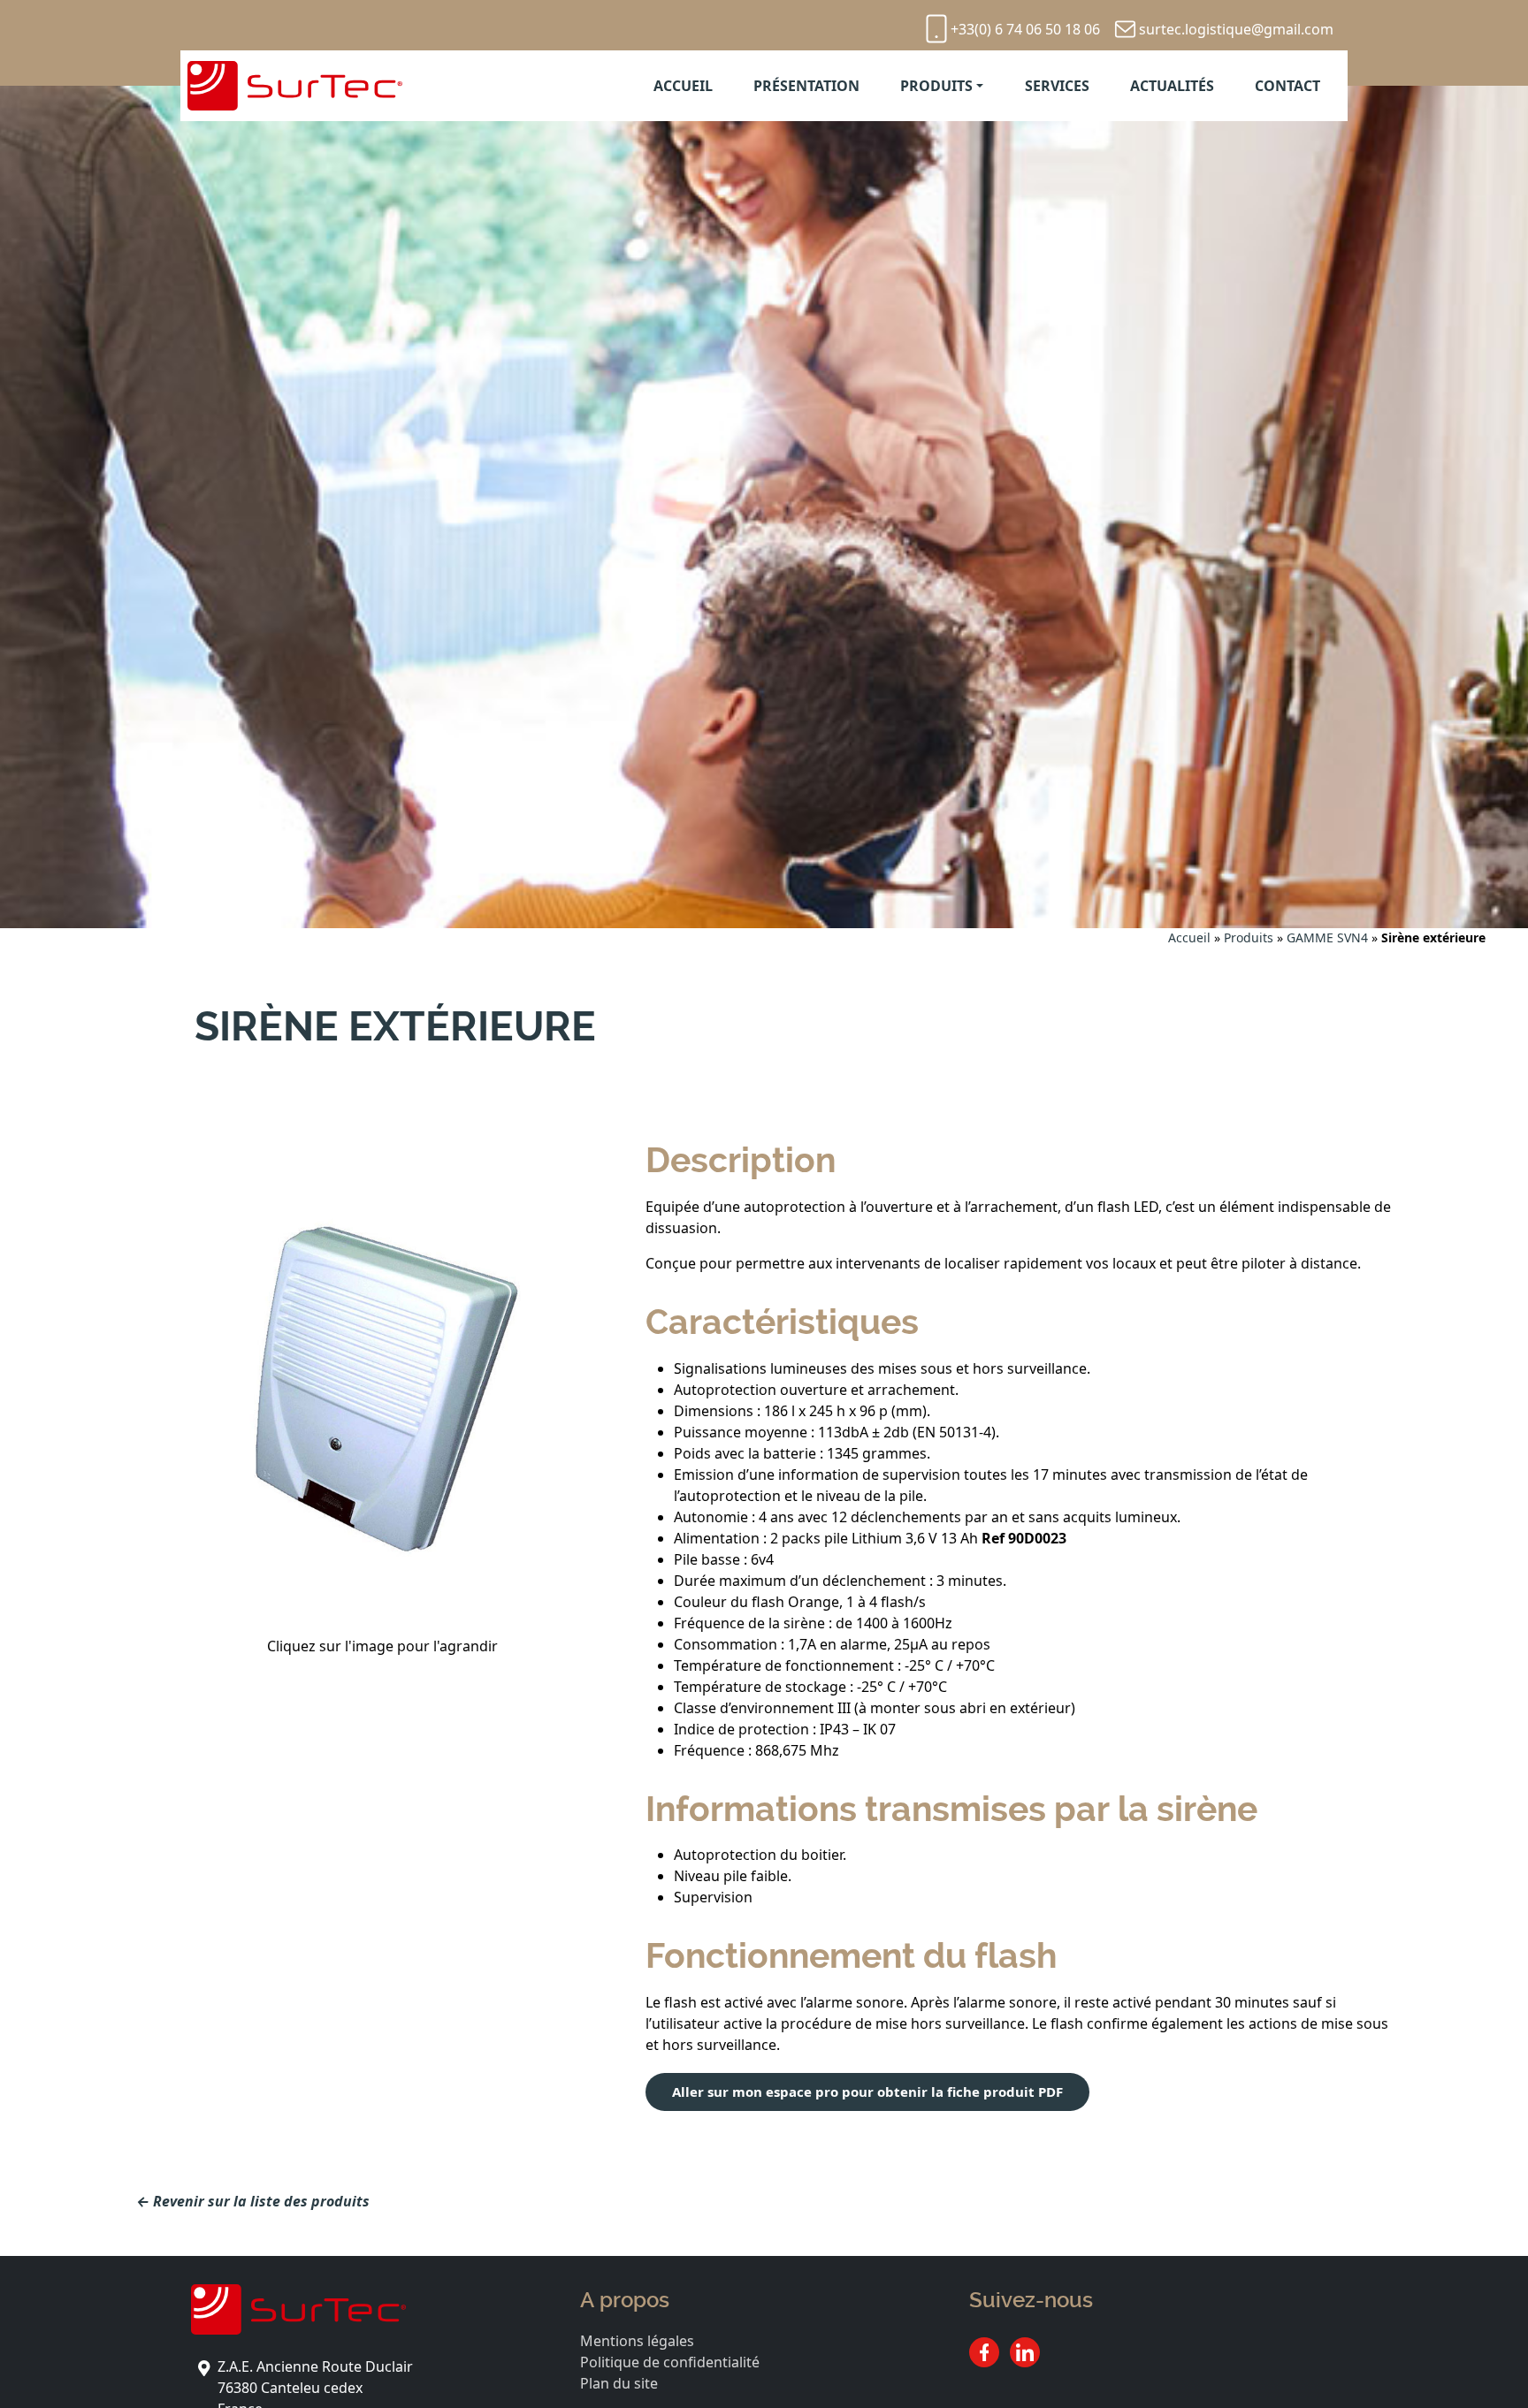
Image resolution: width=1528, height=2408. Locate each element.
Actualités (1172, 86)
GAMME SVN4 (1327, 937)
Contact (1287, 86)
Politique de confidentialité (670, 2362)
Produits (936, 86)
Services (1057, 86)
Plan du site (619, 2383)
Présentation (806, 86)
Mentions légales (637, 2341)
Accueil (683, 86)
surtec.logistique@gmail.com (1236, 29)
